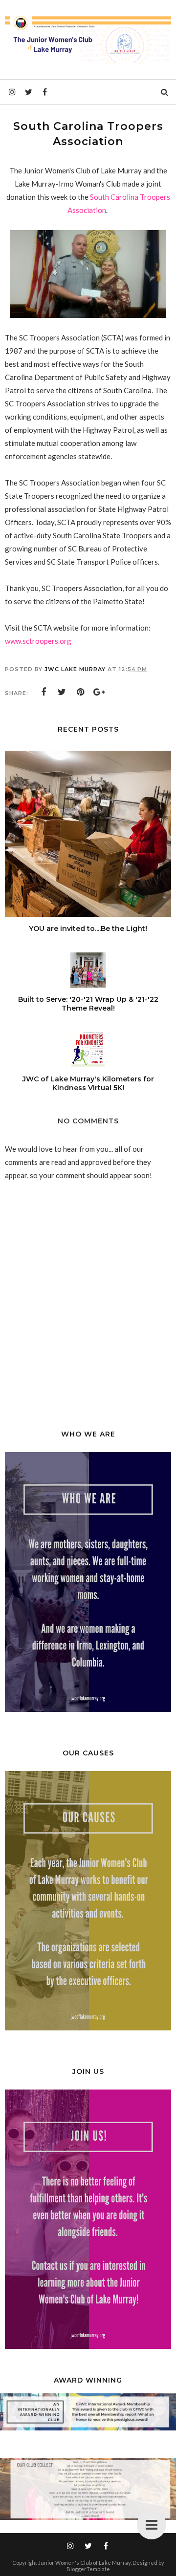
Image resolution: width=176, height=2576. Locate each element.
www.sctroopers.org (38, 641)
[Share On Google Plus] (99, 692)
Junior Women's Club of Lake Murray (84, 2563)
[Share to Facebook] (44, 692)
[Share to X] (62, 692)
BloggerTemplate (88, 2569)
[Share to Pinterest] (81, 692)
